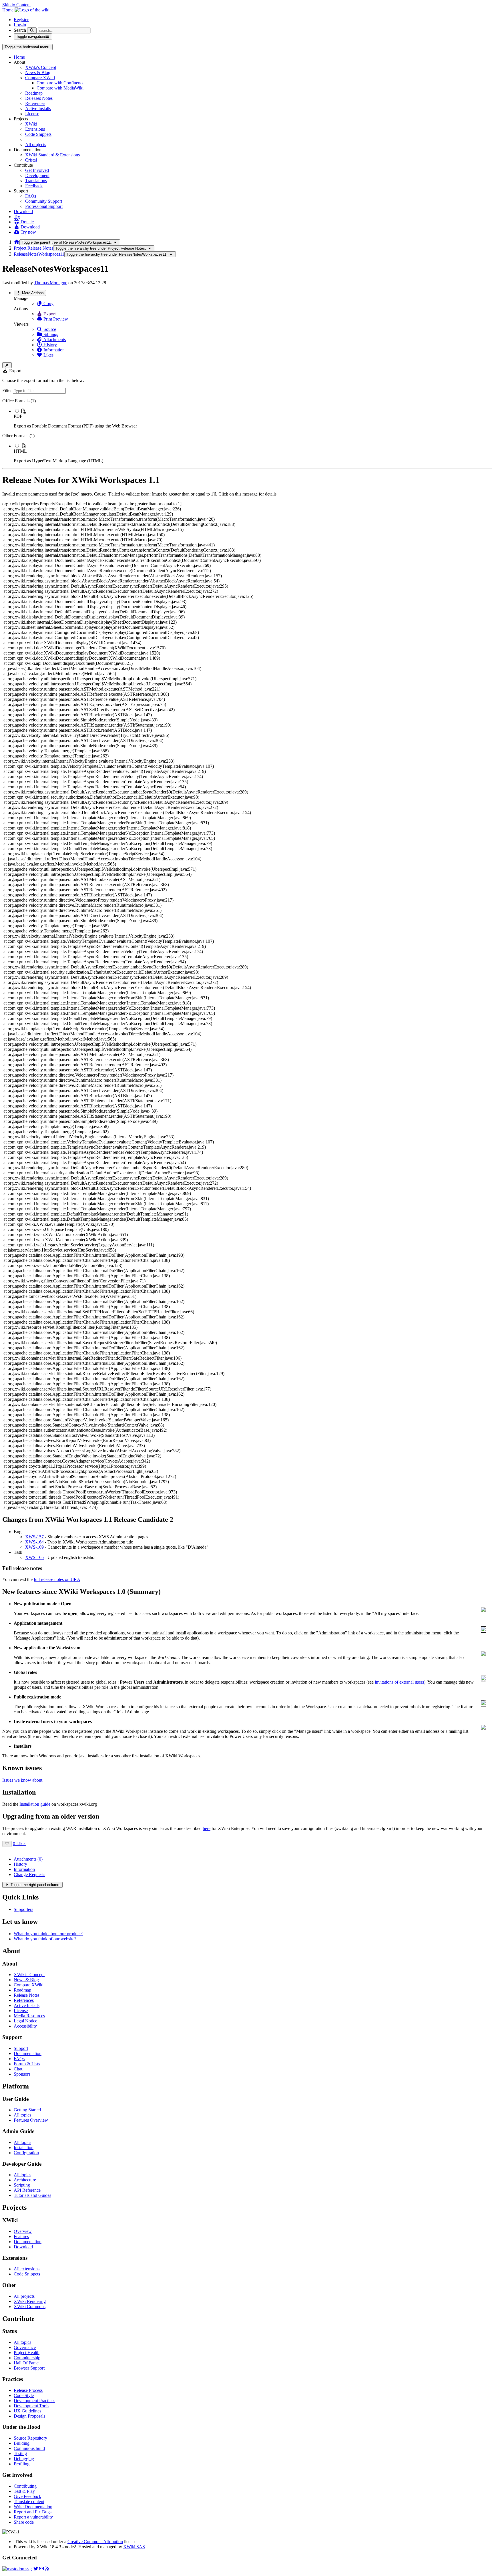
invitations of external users (399, 1682)
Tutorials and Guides (32, 2195)
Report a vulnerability (33, 2517)
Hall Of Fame (26, 2363)
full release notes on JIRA (57, 1579)
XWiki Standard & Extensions (52, 155)
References (35, 103)
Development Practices (34, 2401)
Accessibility (25, 2026)
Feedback (34, 186)
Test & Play (24, 2491)
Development (37, 175)
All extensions (27, 2269)
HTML (20, 451)
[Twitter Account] (36, 2569)
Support (21, 2048)
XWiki (31, 124)
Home (19, 57)
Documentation (28, 2053)
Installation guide (35, 1804)
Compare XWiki (40, 78)
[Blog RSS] (47, 2569)
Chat (18, 2069)
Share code (24, 2522)
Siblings (50, 334)
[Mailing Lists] (41, 2569)
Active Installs (38, 109)
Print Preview (55, 319)
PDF (18, 416)
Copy (48, 304)
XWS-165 (34, 1557)
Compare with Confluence (60, 83)
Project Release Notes (33, 248)
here (207, 1828)
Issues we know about (22, 1780)
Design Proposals (29, 2416)
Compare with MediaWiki (60, 88)
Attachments (54, 340)
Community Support (44, 201)
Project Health (27, 2353)
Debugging (24, 2459)
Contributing (25, 2486)
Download (23, 211)
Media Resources (29, 2016)
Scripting (22, 2185)
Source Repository (30, 2438)
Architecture (25, 2180)
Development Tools (31, 2406)
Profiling (22, 2464)
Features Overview (31, 2120)
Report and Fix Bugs (33, 2512)
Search (20, 30)
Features (21, 2236)
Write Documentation (33, 2507)
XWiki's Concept (41, 67)
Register (21, 20)
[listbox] (247, 431)
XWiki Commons (30, 2307)
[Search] (32, 30)
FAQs (31, 196)
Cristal (31, 160)
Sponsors (22, 2074)
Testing (20, 2453)
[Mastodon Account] (17, 2569)
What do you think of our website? (45, 1939)
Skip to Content (16, 5)
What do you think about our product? (48, 1934)
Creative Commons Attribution (95, 2542)
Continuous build (29, 2448)
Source (49, 329)
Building (22, 2443)
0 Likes (20, 1844)
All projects (36, 145)
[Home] (17, 242)
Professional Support (44, 206)
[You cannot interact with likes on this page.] (7, 1844)
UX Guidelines (27, 2411)
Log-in (20, 25)
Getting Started (27, 2110)
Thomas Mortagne (51, 283)
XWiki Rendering (30, 2301)
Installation (24, 2148)
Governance (25, 2347)
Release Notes (27, 1995)
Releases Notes (39, 98)
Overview (23, 2231)
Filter (8, 390)
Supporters (23, 1909)
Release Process (28, 2390)
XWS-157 (34, 1537)
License (32, 114)
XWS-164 (34, 1542)
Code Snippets (38, 134)
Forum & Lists (27, 2064)
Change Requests (29, 1874)
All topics (22, 2115)
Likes (48, 355)
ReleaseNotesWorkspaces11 (39, 254)
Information (53, 350)
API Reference (27, 2190)
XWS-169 (34, 1547)
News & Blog (38, 72)
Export (49, 314)
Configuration (26, 2153)
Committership (27, 2358)
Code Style (24, 2395)
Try (17, 217)
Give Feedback (27, 2496)
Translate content (29, 2502)
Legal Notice (25, 2021)
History (50, 345)
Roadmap (34, 93)
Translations (36, 181)
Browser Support (29, 2368)
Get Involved (37, 170)
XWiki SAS (134, 2547)
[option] (253, 418)
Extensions (35, 129)
